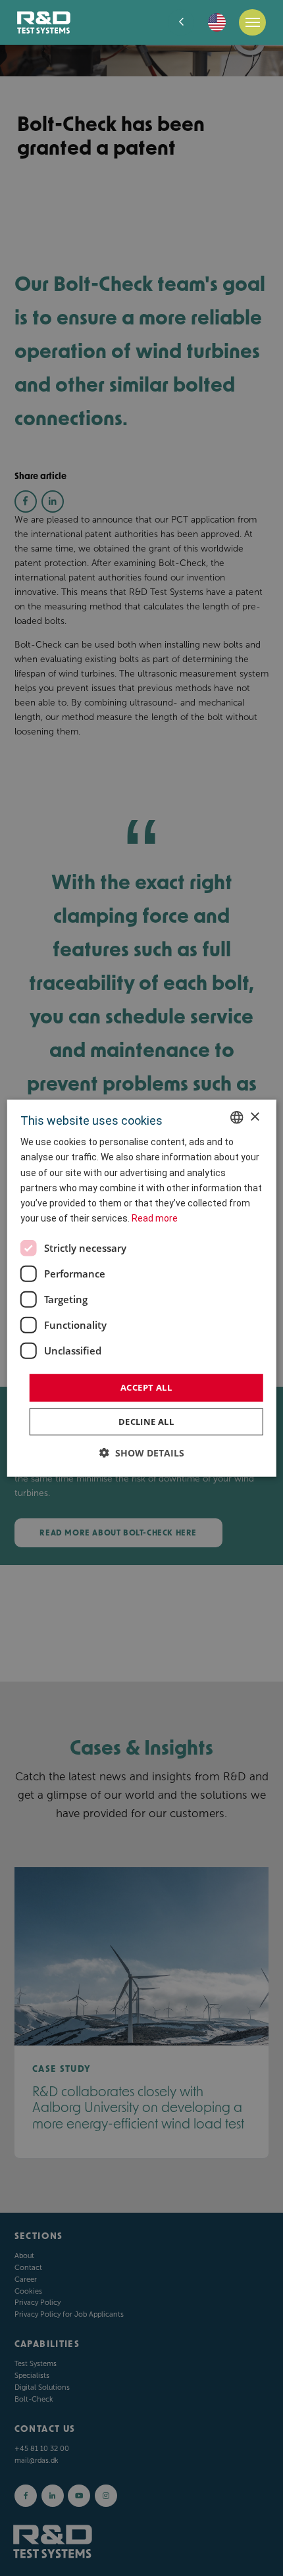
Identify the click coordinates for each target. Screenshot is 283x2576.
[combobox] (236, 1118)
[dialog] (142, 1288)
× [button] (254, 1117)
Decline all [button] (146, 1421)
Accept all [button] (146, 1387)
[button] (142, 1452)
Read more (155, 1218)
